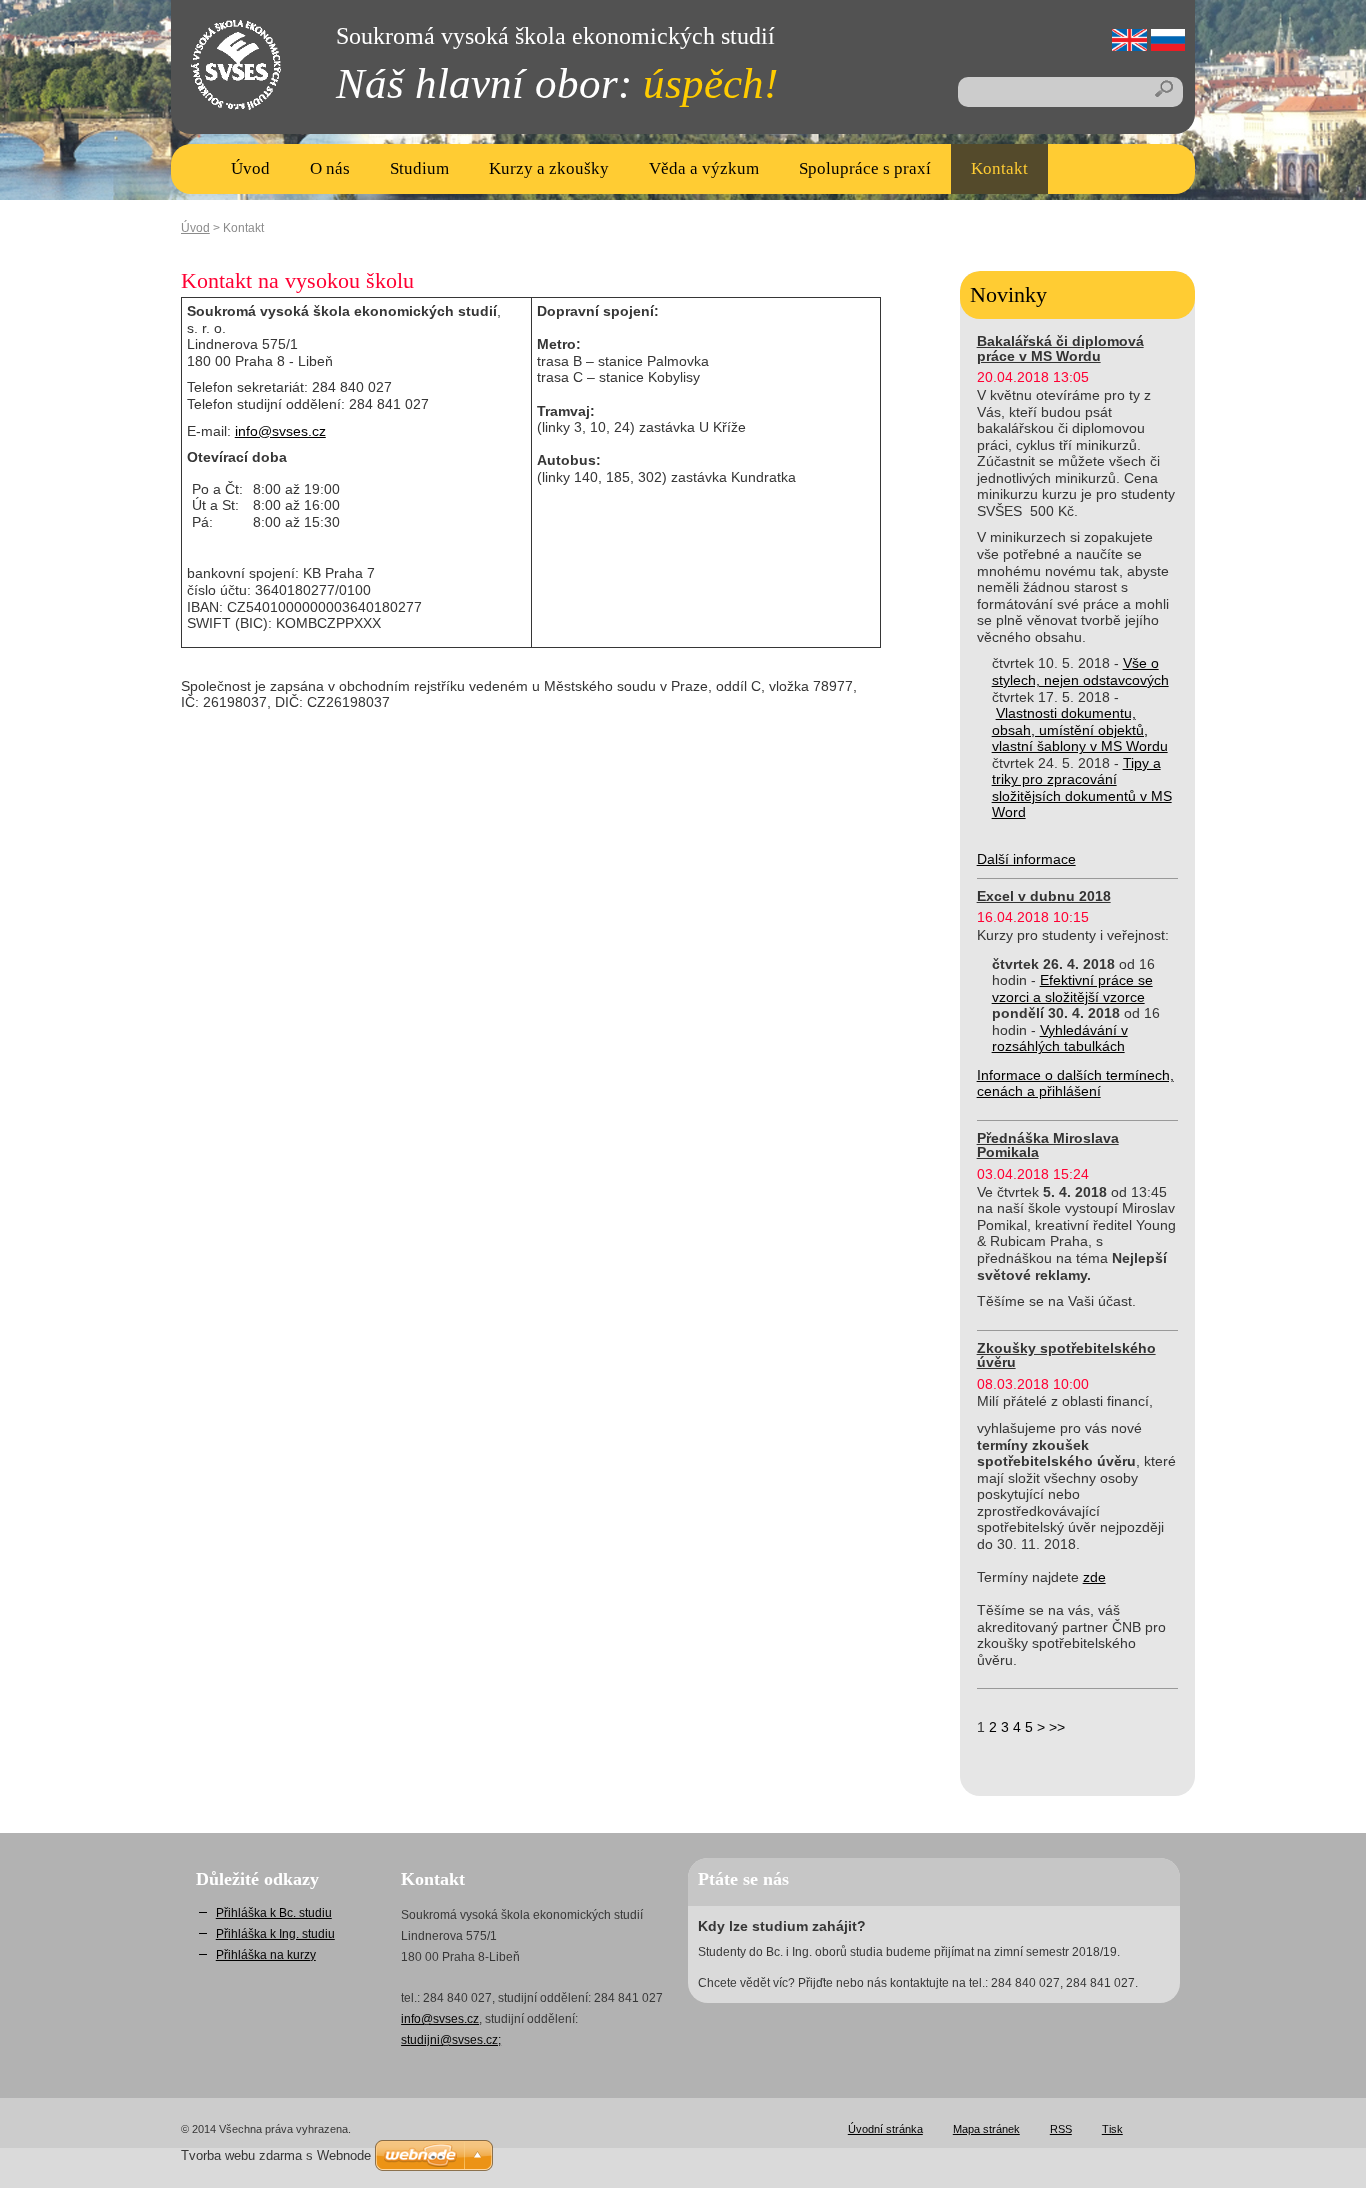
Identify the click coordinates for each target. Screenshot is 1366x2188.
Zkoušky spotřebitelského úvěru (1066, 1355)
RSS (1061, 2129)
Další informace (1026, 859)
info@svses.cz (280, 431)
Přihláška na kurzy (266, 1955)
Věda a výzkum (704, 168)
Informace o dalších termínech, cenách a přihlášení (1075, 1083)
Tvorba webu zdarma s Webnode (276, 2155)
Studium (419, 168)
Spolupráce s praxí (865, 168)
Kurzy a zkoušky (549, 168)
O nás (330, 168)
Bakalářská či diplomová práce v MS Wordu (1060, 348)
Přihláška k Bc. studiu (274, 1913)
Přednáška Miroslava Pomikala (1048, 1145)
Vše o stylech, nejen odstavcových (1080, 671)
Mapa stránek (986, 2129)
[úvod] (221, 90)
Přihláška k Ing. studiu (275, 1934)
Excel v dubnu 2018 (1044, 896)
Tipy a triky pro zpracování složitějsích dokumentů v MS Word (1082, 788)
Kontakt (999, 168)
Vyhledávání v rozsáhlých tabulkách (1060, 1038)
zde (1094, 1577)
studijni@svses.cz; (451, 2040)
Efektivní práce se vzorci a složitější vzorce (1072, 988)
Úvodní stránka (885, 2129)
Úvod (250, 168)
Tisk (1112, 2129)
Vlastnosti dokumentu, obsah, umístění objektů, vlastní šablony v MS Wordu (1080, 729)
